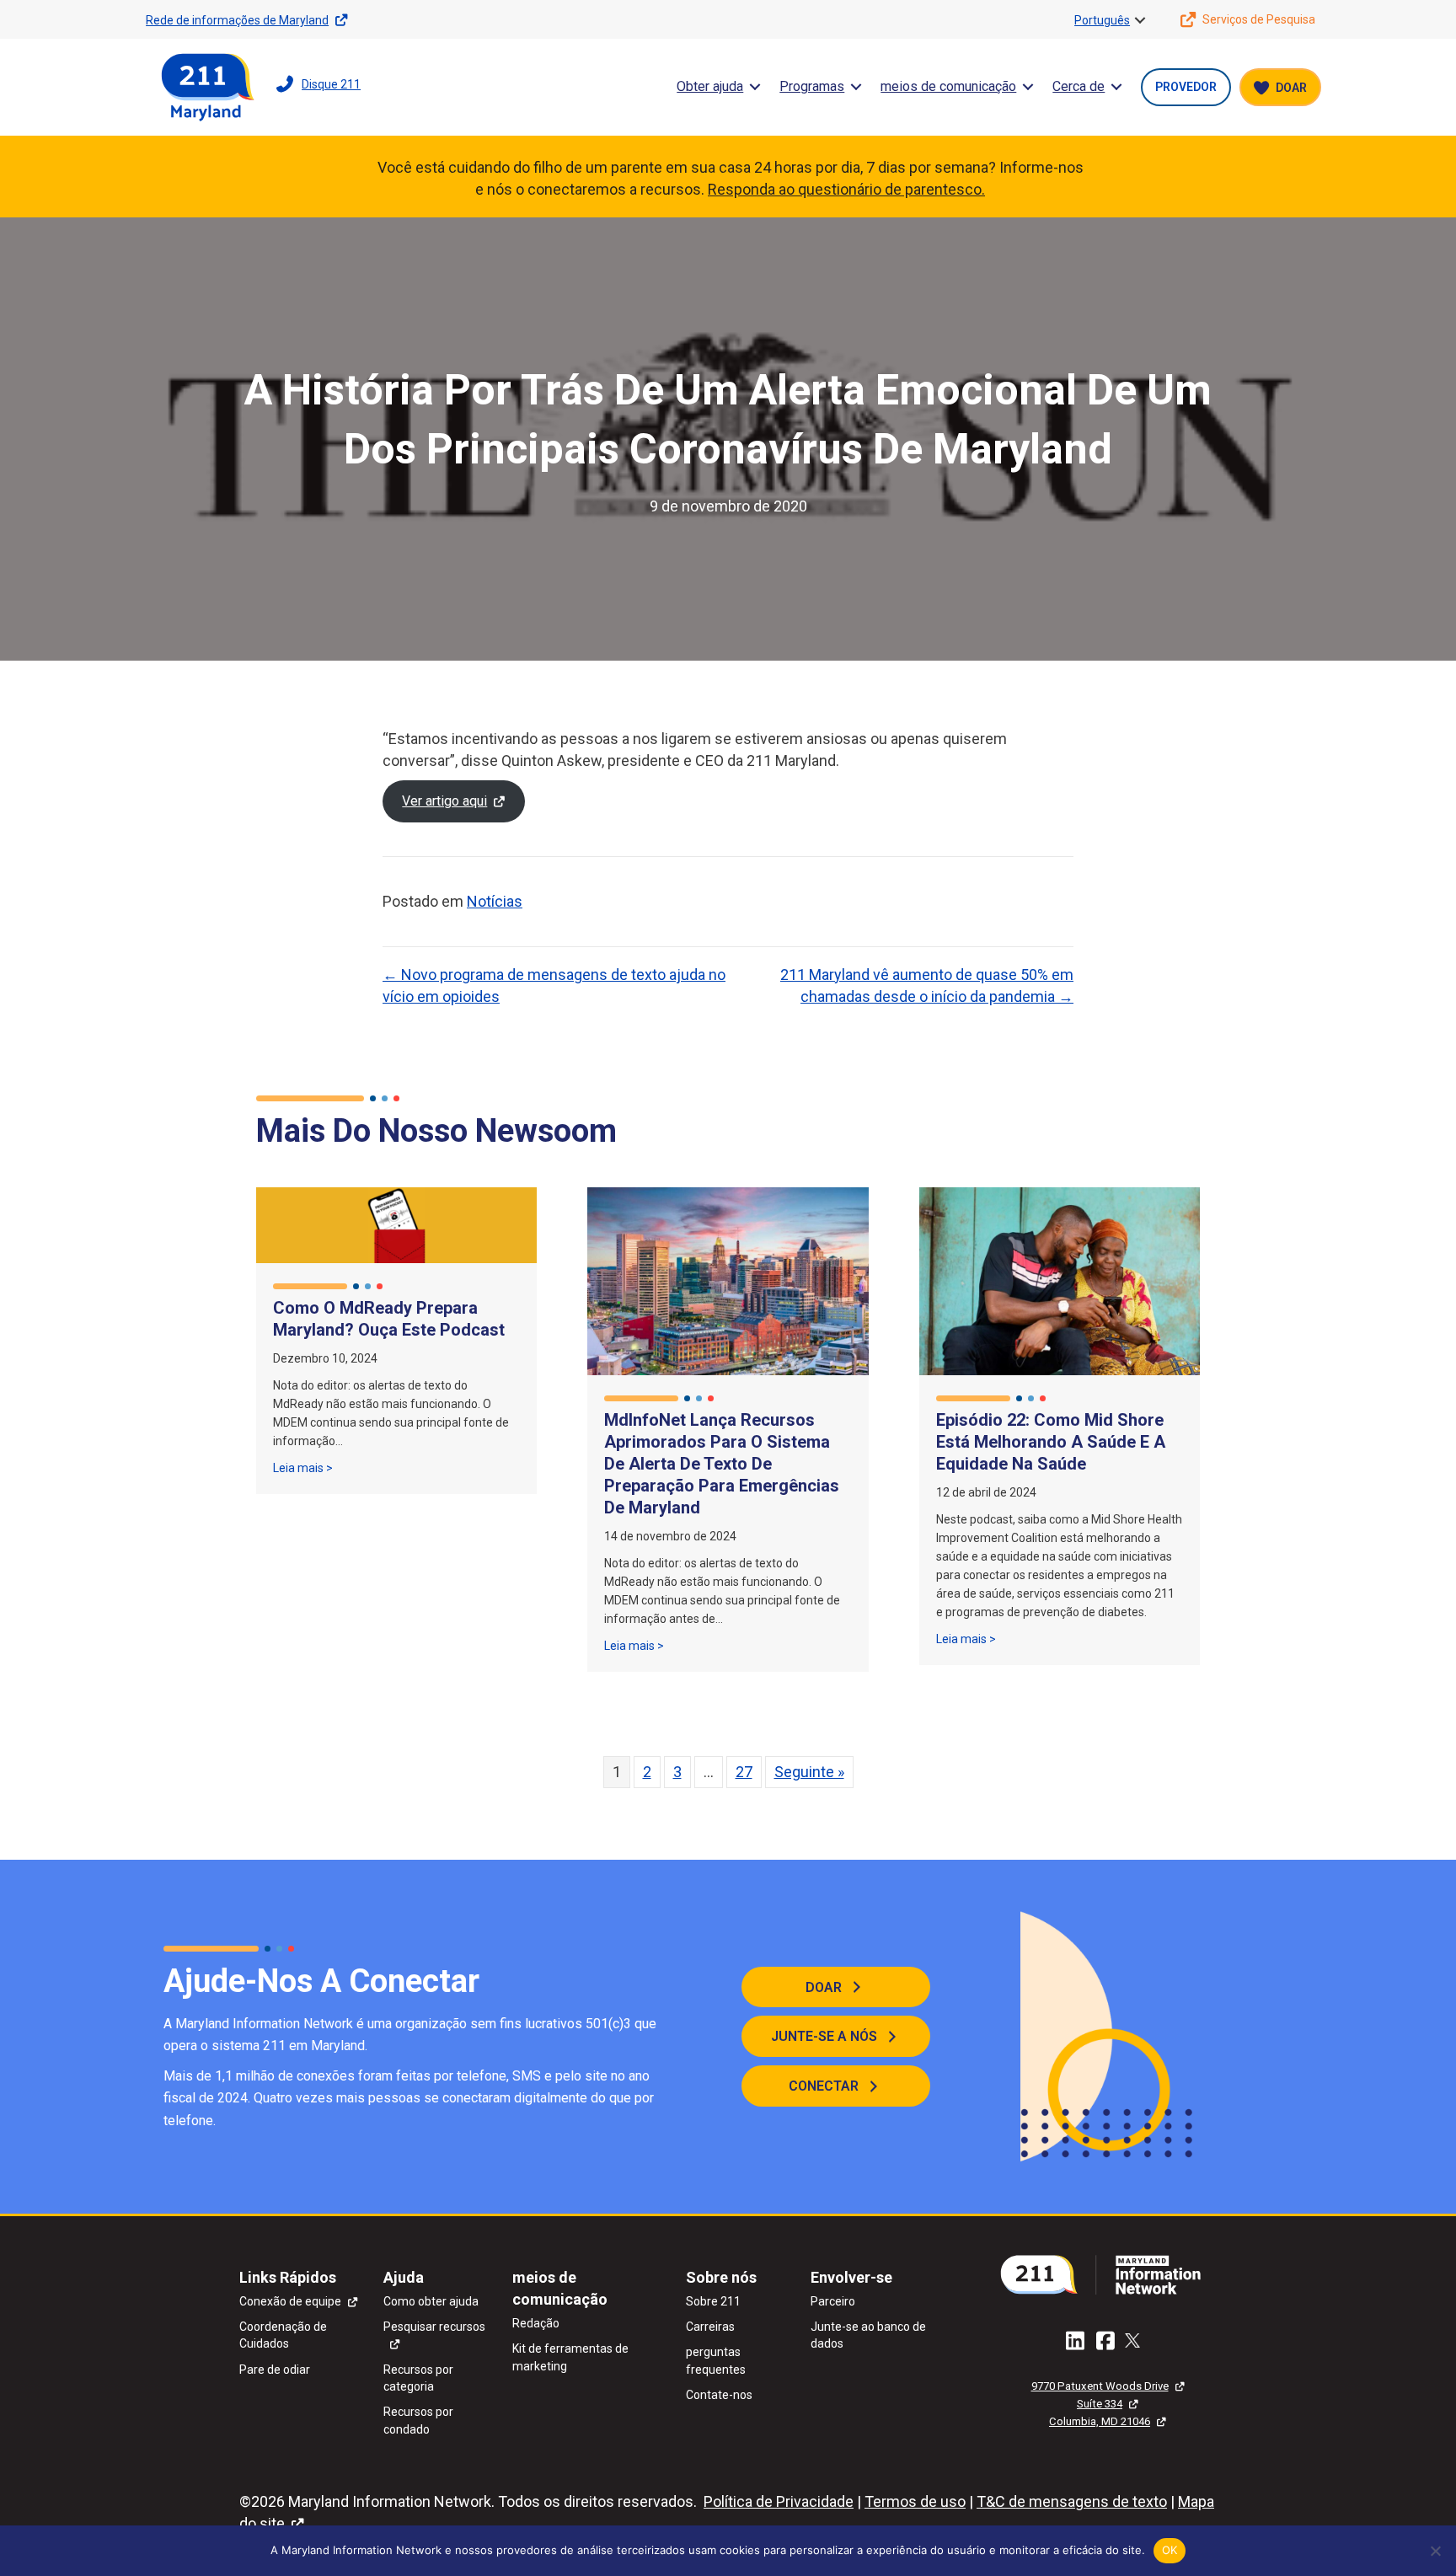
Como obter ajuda (431, 2301)
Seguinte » (809, 1772)
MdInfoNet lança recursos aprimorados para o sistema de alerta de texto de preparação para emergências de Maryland (722, 1464)
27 (744, 1772)
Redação (536, 2323)
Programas (812, 86)
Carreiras (710, 2327)
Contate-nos (719, 2395)
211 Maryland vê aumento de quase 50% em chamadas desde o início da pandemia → (927, 985)
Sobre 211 (713, 2301)
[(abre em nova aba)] (1107, 2273)
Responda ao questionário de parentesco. (846, 189)
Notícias (495, 901)
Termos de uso (915, 2501)
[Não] (1435, 2551)
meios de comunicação (948, 86)
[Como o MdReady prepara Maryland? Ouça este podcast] (396, 1224)
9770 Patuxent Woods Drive (1100, 2386)
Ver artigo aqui (444, 801)
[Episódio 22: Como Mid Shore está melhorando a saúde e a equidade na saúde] (1060, 1280)
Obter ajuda (710, 86)
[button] (1140, 20)
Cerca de (1079, 86)
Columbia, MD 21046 (1100, 2421)
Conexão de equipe (290, 2301)
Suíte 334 (1100, 2404)
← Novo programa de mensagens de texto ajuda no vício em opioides (554, 985)
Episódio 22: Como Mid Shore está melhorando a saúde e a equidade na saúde (1051, 1442)
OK (1170, 2550)
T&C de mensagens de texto (1072, 2501)
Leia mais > (303, 1467)
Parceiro (833, 2301)
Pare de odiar (275, 2370)
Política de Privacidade (779, 2501)
